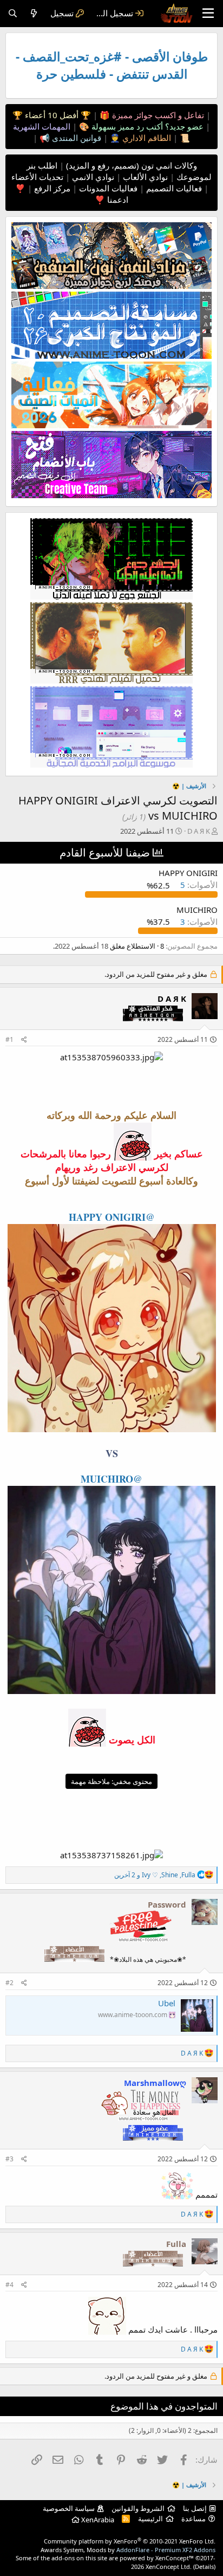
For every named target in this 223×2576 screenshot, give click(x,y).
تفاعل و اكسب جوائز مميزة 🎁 (151, 115)
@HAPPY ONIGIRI (112, 1217)
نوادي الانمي (92, 177)
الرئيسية (150, 2519)
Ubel (167, 2003)
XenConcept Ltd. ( (170, 2567)
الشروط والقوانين (138, 2508)
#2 (9, 1983)
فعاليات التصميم (173, 188)
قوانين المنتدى (76, 138)
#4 (9, 2285)
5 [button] (198, 885)
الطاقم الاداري (146, 138)
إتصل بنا (195, 2508)
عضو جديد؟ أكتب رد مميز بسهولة (146, 126)
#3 (9, 2159)
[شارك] (24, 1040)
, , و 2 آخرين (155, 1875)
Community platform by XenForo (130, 2541)
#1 (9, 1039)
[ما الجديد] (34, 13)
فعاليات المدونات (107, 188)
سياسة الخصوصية (69, 2508)
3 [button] (198, 922)
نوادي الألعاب (144, 177)
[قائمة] (208, 14)
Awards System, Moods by (128, 2550)
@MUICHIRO (111, 1479)
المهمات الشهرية (42, 126)
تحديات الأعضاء (37, 177)
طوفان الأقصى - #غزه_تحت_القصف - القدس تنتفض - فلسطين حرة (112, 65)
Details (204, 2567)
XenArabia (97, 2520)
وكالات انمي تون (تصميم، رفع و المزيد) (132, 165)
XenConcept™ (175, 2558)
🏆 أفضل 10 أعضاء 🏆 (52, 115)
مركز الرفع (51, 188)
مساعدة (194, 2519)
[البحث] (13, 13)
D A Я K (199, 831)
